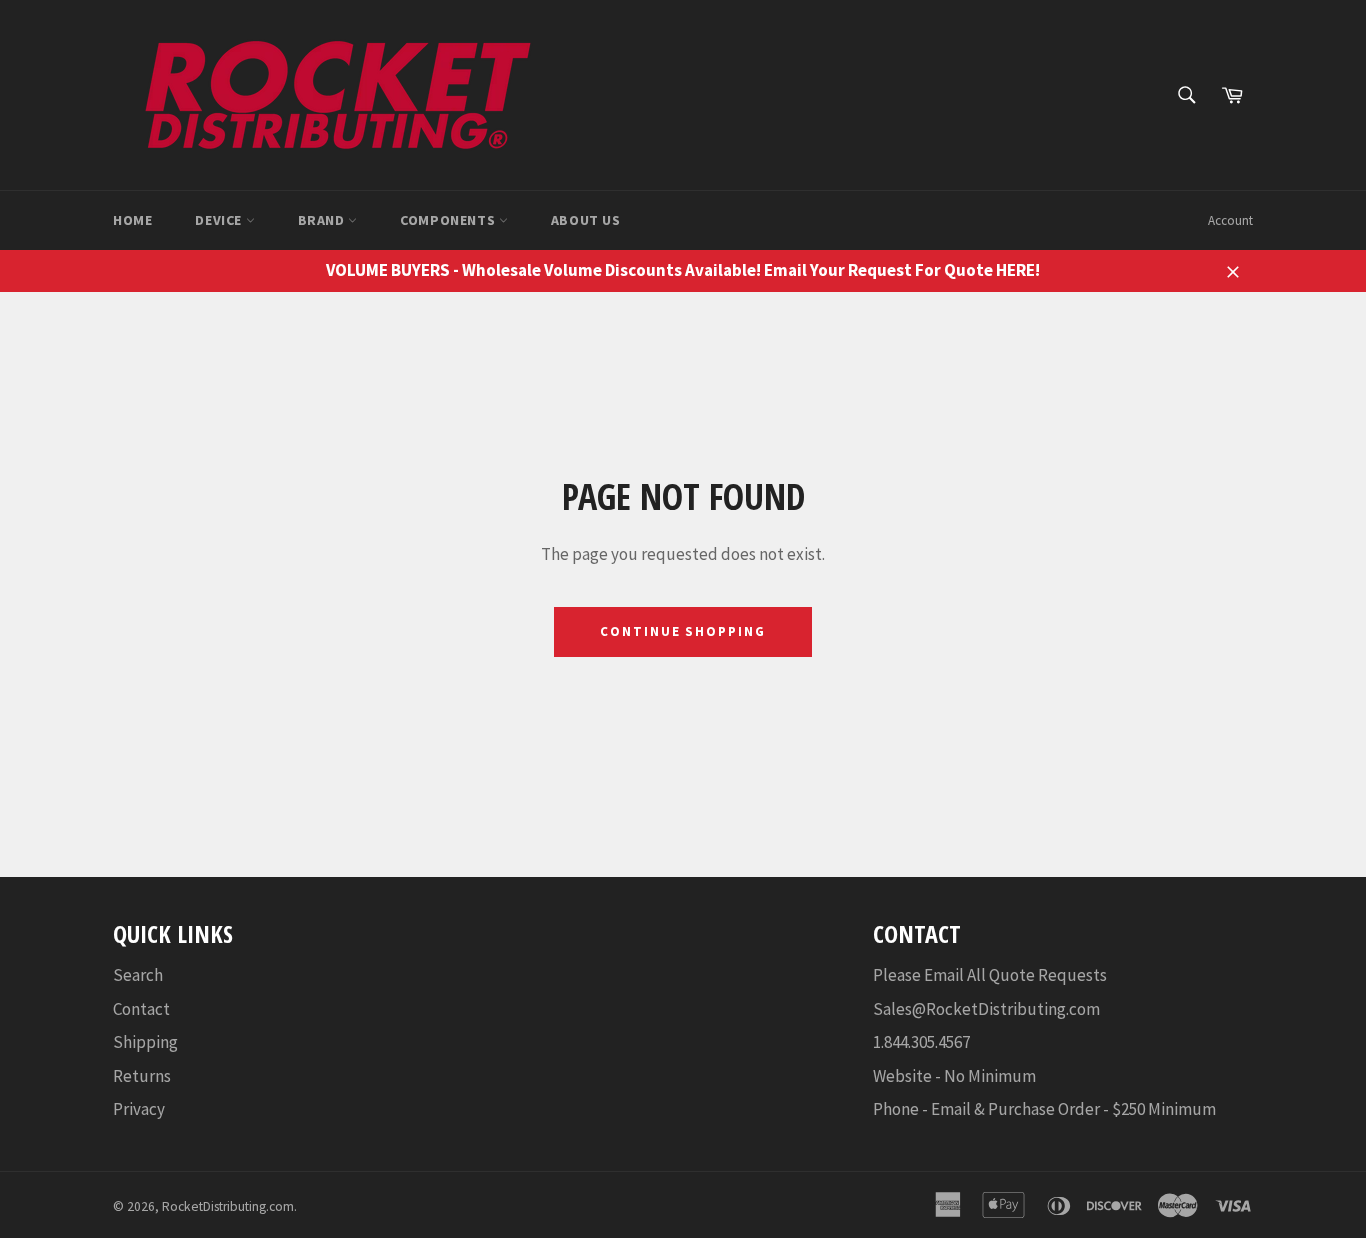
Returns (142, 1076)
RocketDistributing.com (228, 1206)
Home (132, 220)
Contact (141, 1009)
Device (220, 220)
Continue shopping (683, 631)
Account (1230, 220)
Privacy (139, 1109)
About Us (586, 220)
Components (449, 220)
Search (138, 975)
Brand (323, 220)
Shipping (145, 1042)
